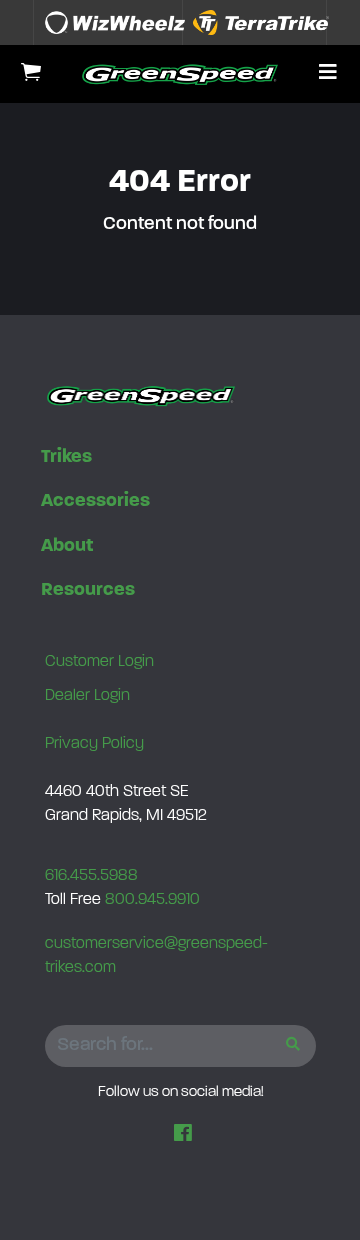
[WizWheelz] (115, 22)
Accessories (95, 501)
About (67, 546)
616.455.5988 (91, 876)
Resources (88, 590)
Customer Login (99, 662)
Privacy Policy (94, 744)
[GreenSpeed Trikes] (180, 74)
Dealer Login (87, 696)
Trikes (66, 457)
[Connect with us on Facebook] (183, 1135)
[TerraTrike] (261, 22)
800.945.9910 (152, 900)
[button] (328, 74)
